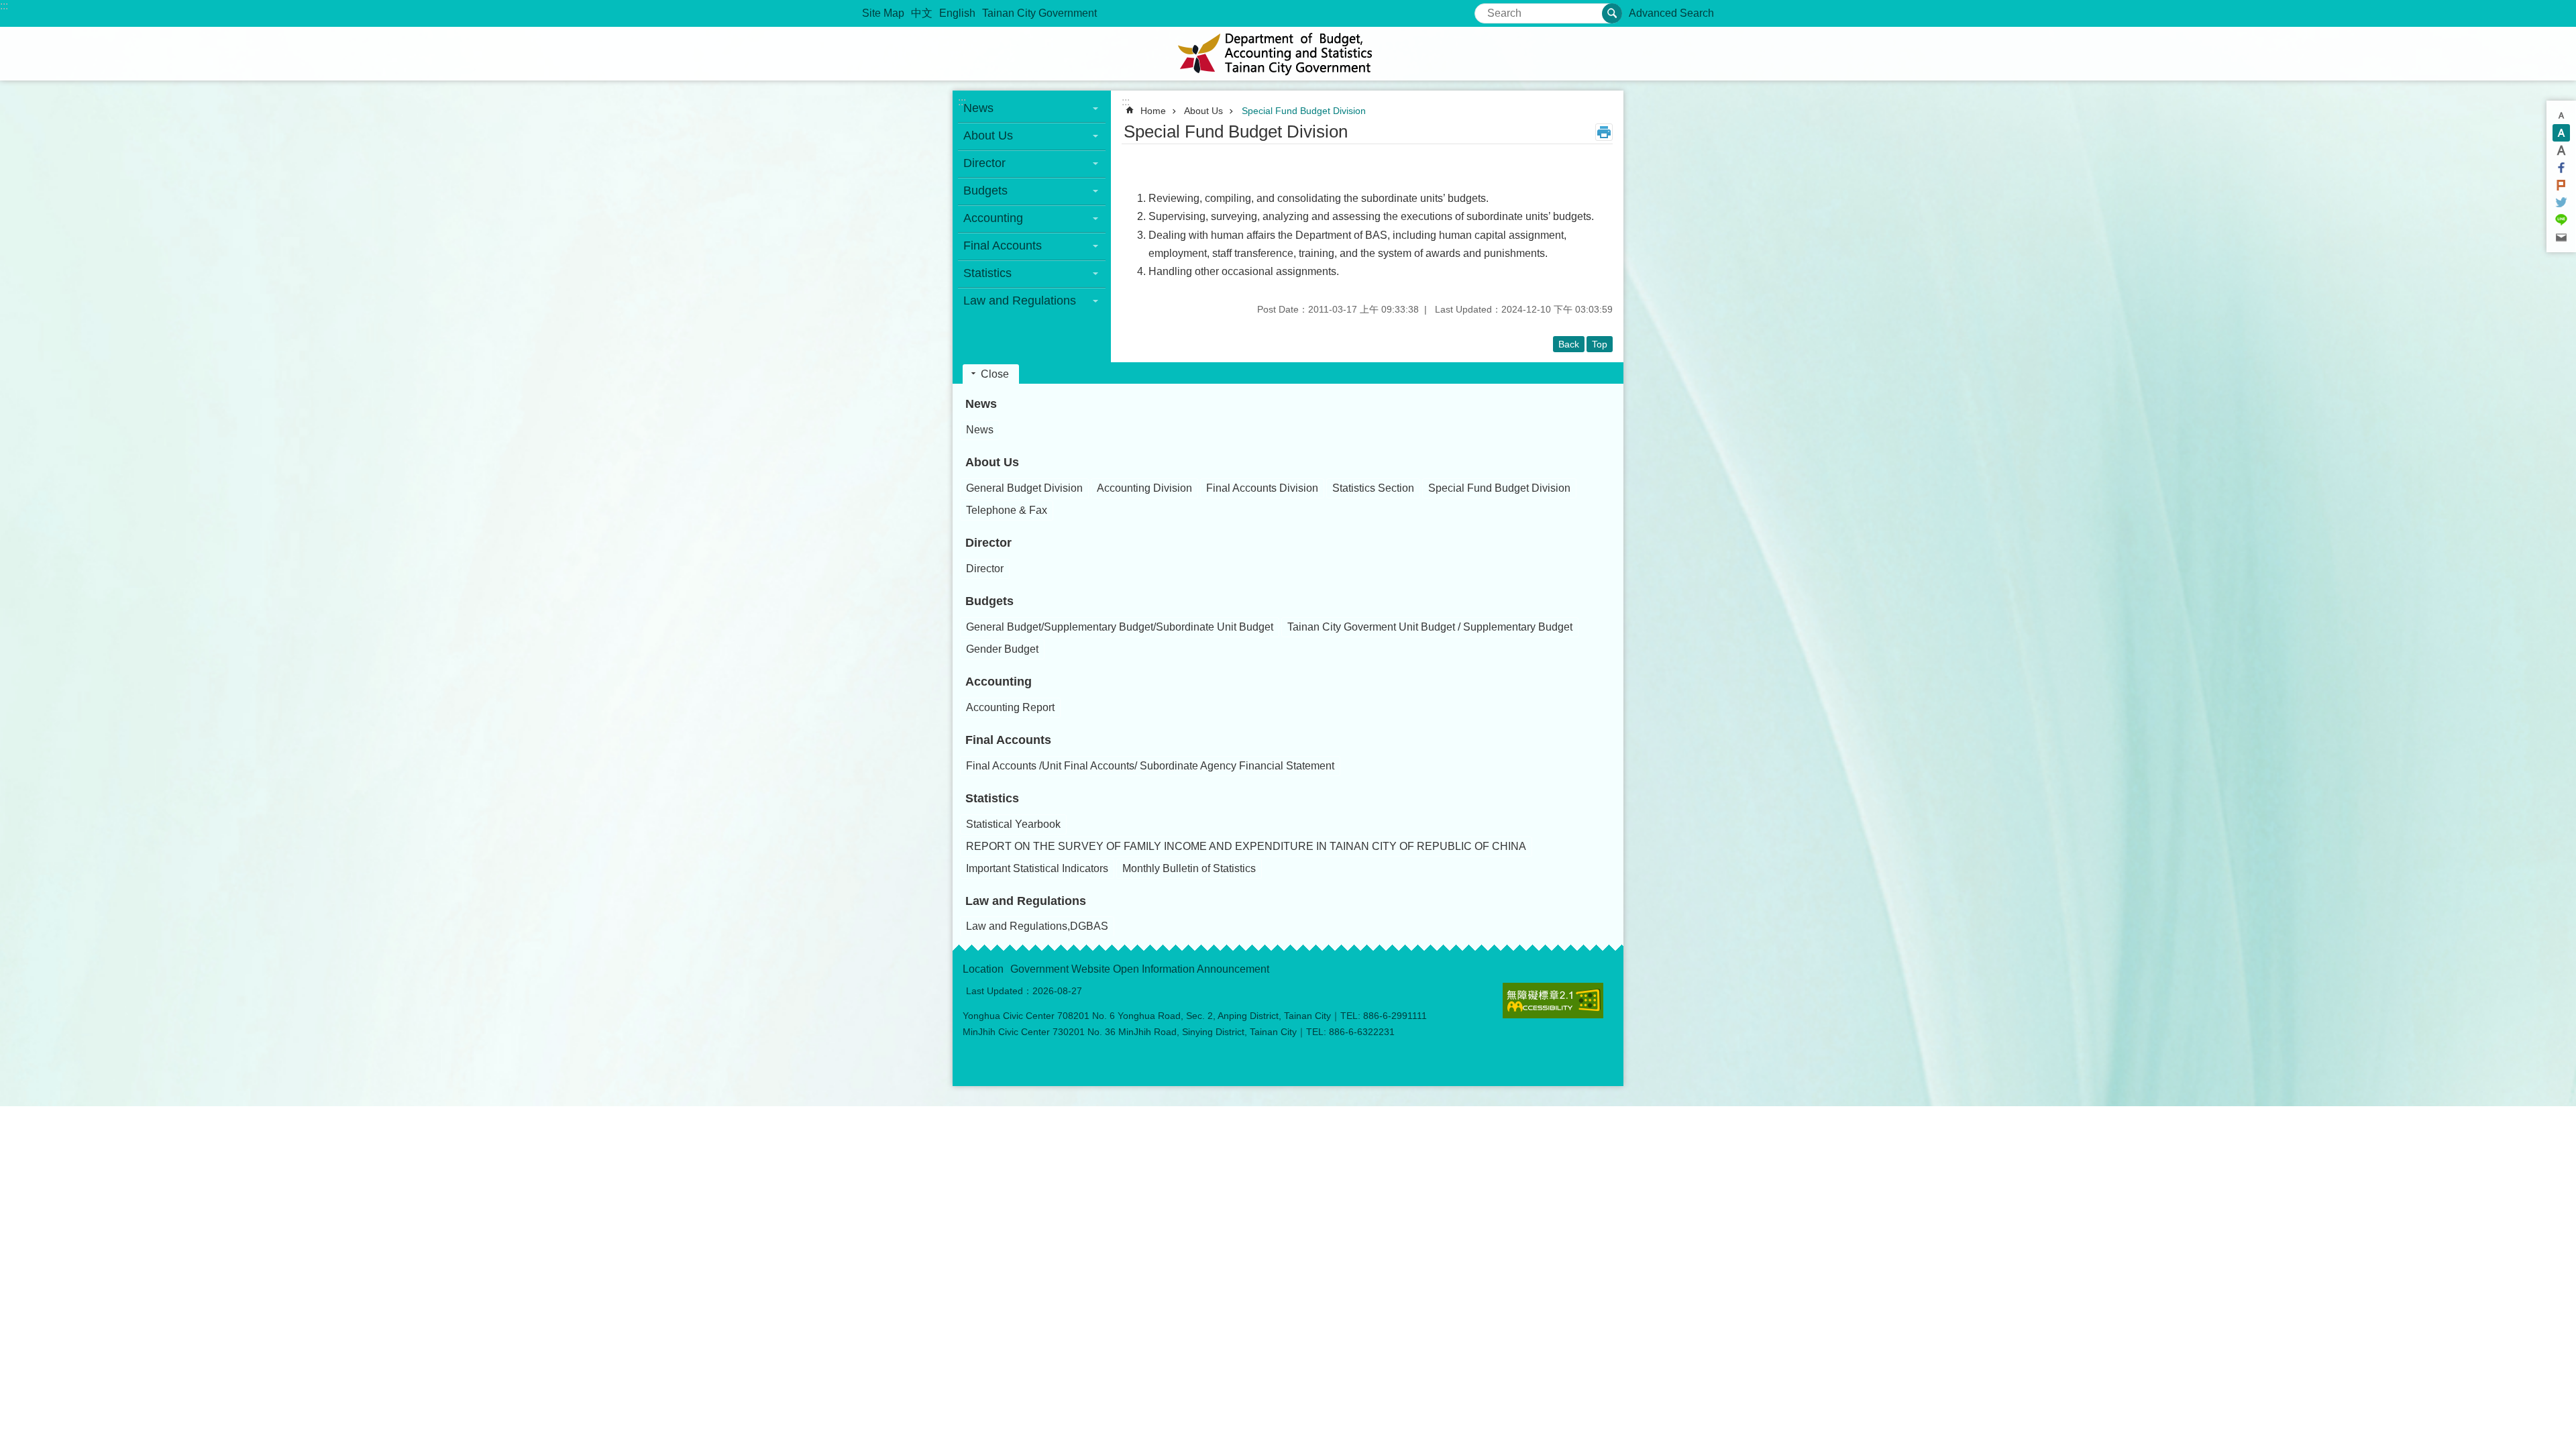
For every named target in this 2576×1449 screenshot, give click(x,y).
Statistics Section (1373, 488)
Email (2561, 237)
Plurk (2561, 185)
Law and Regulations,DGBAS (1037, 926)
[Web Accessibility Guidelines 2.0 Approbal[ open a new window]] (1553, 1001)
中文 (922, 13)
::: (4, 6)
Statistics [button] (987, 273)
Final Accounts (1008, 740)
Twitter (2561, 203)
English (957, 13)
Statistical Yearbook (1013, 824)
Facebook (2561, 168)
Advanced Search (1671, 13)
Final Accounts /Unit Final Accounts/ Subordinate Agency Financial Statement (1150, 766)
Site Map (883, 13)
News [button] (978, 108)
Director (988, 543)
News (981, 404)
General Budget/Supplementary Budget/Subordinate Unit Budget (1120, 627)
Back (1569, 344)
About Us (1203, 111)
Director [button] (984, 163)
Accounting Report (1010, 707)
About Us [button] (988, 136)
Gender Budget (1002, 649)
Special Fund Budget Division (1304, 111)
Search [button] (1612, 13)
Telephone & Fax (1007, 510)
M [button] (2561, 133)
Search (1492, 9)
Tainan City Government (1039, 13)
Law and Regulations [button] (1020, 301)
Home (1153, 111)
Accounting (999, 682)
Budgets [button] (985, 191)
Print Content (1604, 132)
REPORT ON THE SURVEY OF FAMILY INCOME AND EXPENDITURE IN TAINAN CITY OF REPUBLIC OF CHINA (1246, 846)
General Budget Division (1024, 488)
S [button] (2561, 115)
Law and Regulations (1026, 901)
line (2561, 220)
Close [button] (995, 374)
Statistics (992, 798)
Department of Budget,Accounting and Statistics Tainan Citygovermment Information (1288, 54)
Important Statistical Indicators (1037, 868)
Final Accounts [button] (1003, 246)
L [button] (2561, 150)
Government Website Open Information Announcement (1140, 969)
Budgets (989, 601)
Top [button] (1600, 344)
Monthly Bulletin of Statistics (1189, 868)
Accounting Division (1144, 488)
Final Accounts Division (1262, 488)
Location (983, 969)
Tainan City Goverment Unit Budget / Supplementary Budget (1430, 627)
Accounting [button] (993, 218)
